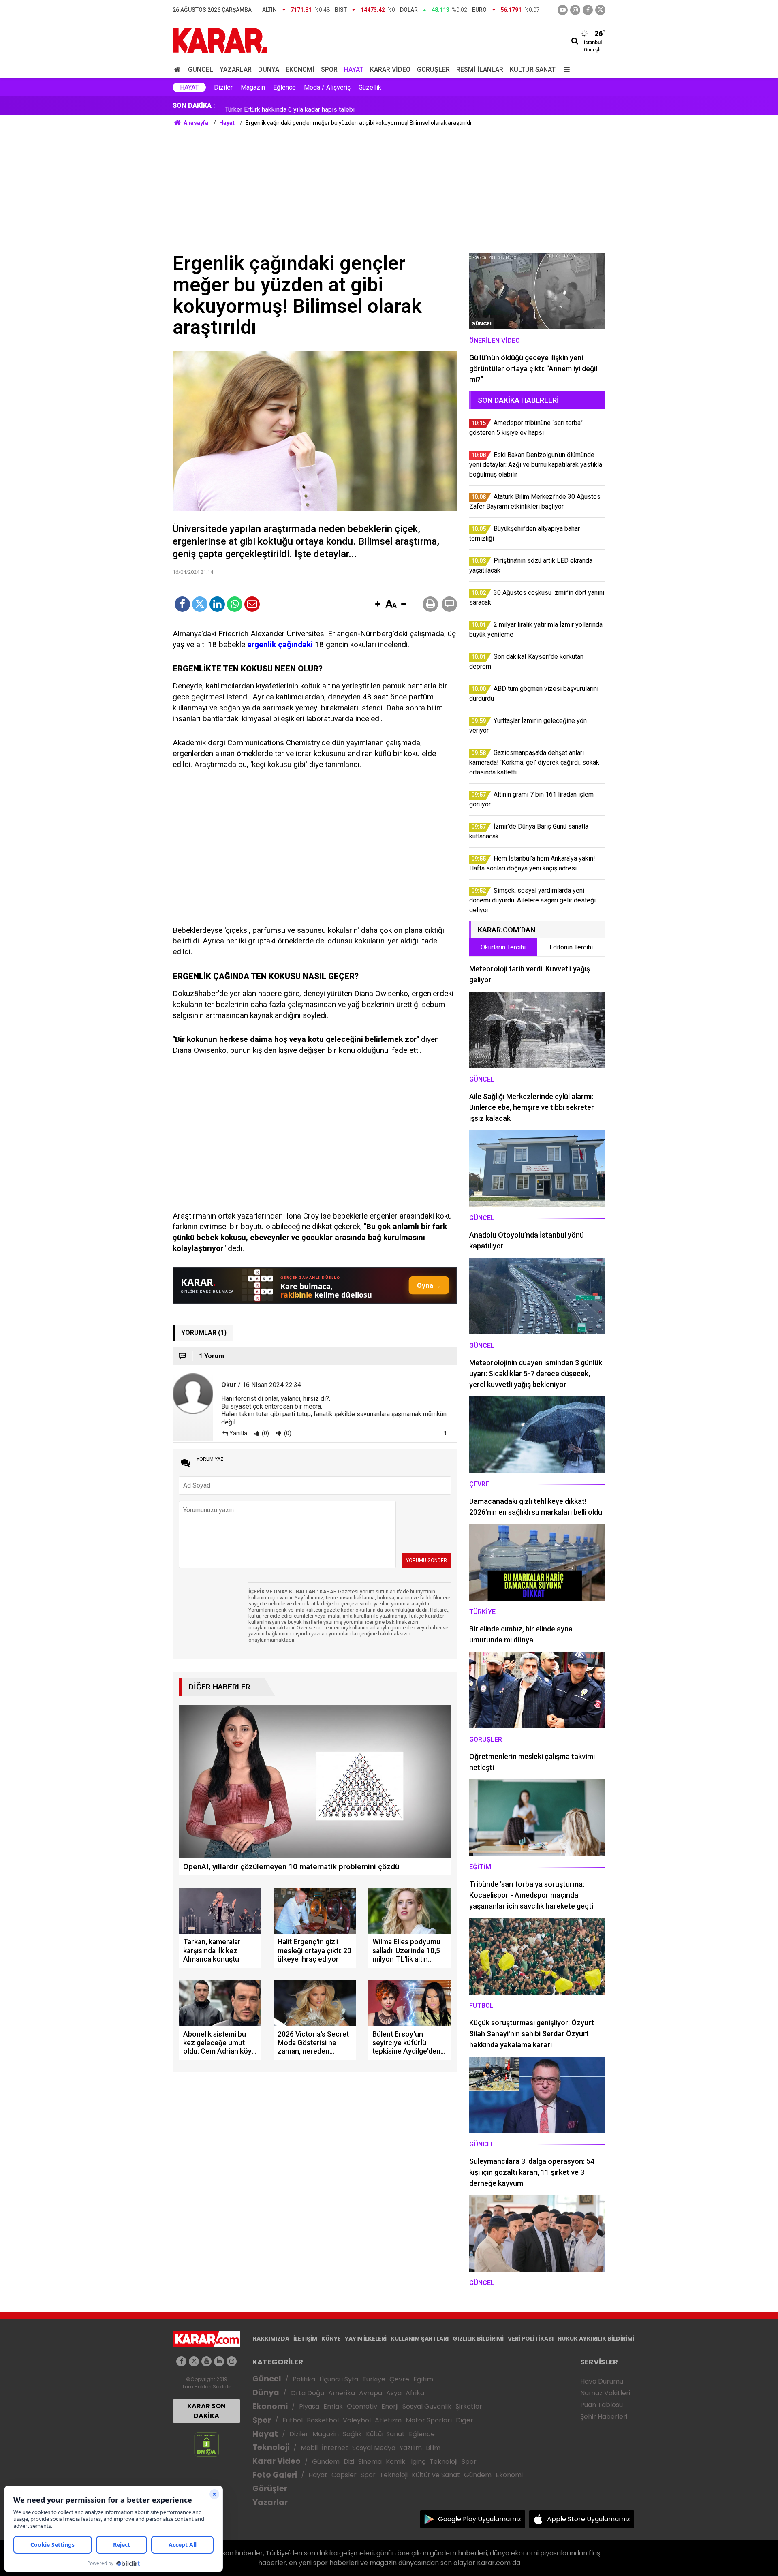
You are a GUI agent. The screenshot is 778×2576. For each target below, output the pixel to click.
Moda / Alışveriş (327, 87)
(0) (265, 1433)
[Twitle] (200, 604)
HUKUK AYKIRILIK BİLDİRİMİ (596, 2339)
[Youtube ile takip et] (563, 10)
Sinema (370, 2462)
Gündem (326, 2462)
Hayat (354, 69)
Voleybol (357, 2420)
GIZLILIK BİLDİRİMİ (478, 2339)
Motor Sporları (429, 2420)
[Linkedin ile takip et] (219, 2361)
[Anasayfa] (179, 69)
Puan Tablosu (602, 2405)
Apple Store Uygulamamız (589, 2519)
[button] (378, 605)
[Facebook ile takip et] (588, 10)
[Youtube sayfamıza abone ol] (206, 2361)
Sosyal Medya (374, 2448)
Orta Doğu (307, 2393)
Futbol (293, 2420)
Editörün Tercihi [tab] (571, 947)
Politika (304, 2379)
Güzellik (370, 87)
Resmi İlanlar (480, 69)
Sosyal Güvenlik (427, 2406)
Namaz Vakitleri (605, 2393)
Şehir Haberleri (604, 2417)
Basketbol (323, 2420)
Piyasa (309, 2406)
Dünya (269, 69)
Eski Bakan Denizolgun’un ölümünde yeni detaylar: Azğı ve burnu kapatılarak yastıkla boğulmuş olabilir (368, 106)
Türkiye (374, 2379)
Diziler (223, 87)
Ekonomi (300, 69)
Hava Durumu (602, 2381)
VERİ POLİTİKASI (531, 2339)
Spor (329, 69)
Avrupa (371, 2393)
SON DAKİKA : (194, 106)
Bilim (433, 2448)
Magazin (253, 87)
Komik (395, 2462)
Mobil (309, 2448)
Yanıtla (238, 1433)
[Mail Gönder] (252, 604)
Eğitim (423, 2379)
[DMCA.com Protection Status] (206, 2444)
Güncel (201, 69)
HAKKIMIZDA (271, 2339)
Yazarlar (236, 69)
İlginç (417, 2462)
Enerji (390, 2406)
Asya (394, 2393)
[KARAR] (220, 40)
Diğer (465, 2420)
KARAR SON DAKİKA (206, 2411)
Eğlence (284, 87)
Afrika (415, 2393)
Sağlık (352, 2434)
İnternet (335, 2448)
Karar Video (390, 69)
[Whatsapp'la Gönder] (235, 604)
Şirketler (469, 2406)
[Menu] (565, 69)
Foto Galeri (275, 2475)
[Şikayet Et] (445, 1433)
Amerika (342, 2393)
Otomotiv (362, 2406)
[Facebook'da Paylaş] (182, 604)
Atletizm (388, 2420)
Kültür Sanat (533, 69)
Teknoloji (271, 2447)
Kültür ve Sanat (436, 2475)
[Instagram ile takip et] (232, 2361)
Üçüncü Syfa (339, 2379)
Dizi (349, 2462)
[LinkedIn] (217, 604)
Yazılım (411, 2448)
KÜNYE (331, 2339)
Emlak (333, 2406)
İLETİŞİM (305, 2339)
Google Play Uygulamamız (480, 2519)
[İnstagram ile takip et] (575, 10)
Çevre (399, 2379)
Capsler (344, 2475)
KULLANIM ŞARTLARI (420, 2339)
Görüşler (433, 69)
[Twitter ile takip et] (600, 10)
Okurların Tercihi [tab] (503, 947)
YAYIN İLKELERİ (366, 2339)
